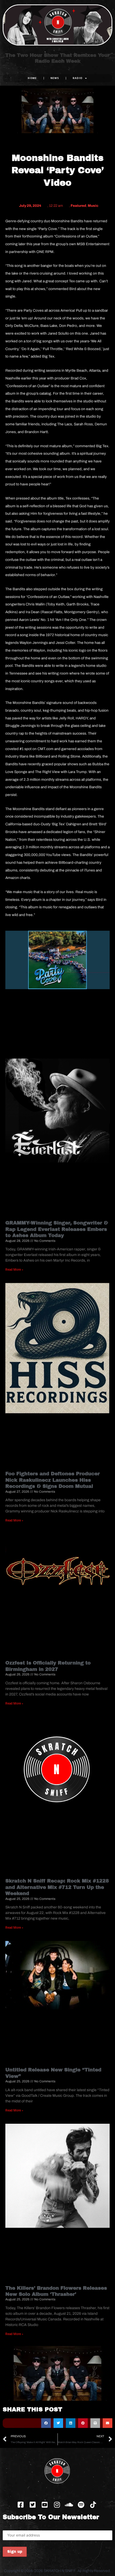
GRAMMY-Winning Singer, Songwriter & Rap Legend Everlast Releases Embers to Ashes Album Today (57, 1229)
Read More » (14, 1270)
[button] (46, 2423)
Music (93, 206)
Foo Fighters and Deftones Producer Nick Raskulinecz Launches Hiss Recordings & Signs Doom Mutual (53, 1480)
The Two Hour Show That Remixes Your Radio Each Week (57, 58)
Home (32, 78)
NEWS (55, 78)
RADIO (78, 78)
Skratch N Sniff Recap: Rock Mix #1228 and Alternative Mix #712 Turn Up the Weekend (57, 1887)
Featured (78, 206)
